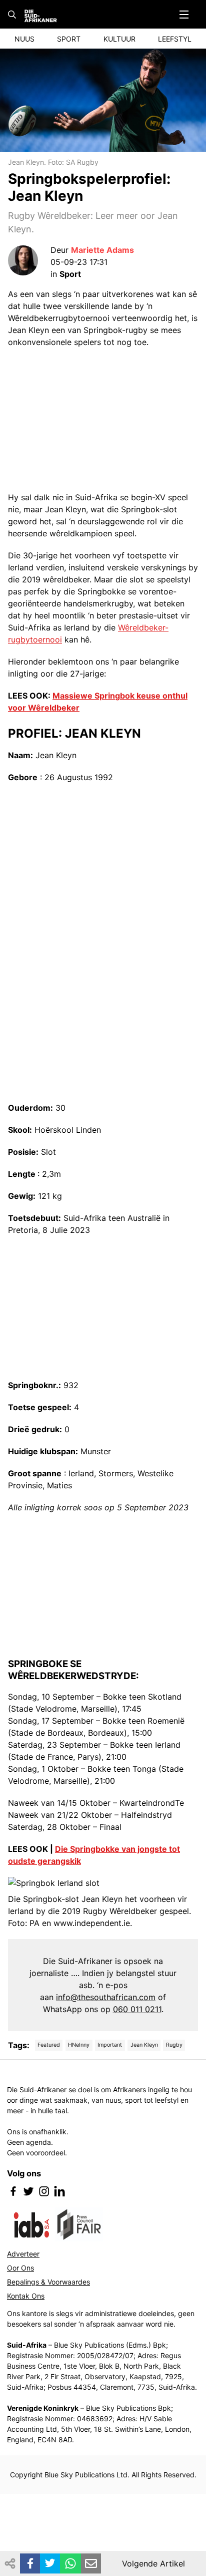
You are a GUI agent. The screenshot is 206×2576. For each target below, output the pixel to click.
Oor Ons (20, 2268)
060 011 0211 (137, 2009)
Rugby (174, 2045)
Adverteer (23, 2254)
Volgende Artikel (153, 2563)
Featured (49, 2045)
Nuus (24, 39)
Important (110, 2045)
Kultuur (119, 39)
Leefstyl (175, 39)
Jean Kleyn (144, 2045)
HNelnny (79, 2045)
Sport (69, 39)
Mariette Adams (102, 250)
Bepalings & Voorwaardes (48, 2282)
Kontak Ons (26, 2296)
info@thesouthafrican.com (106, 1997)
